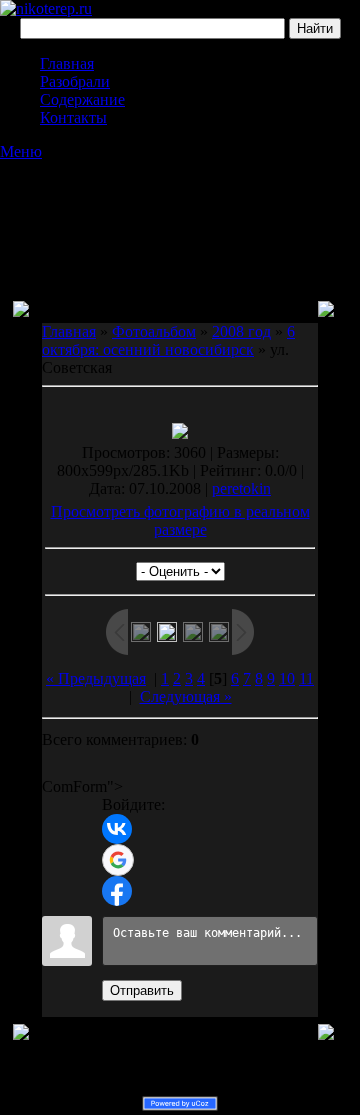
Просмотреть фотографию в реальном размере (180, 520)
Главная (67, 63)
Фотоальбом (154, 331)
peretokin (241, 488)
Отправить (142, 990)
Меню (21, 151)
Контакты (73, 117)
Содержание (82, 99)
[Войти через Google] (118, 860)
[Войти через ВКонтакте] (117, 829)
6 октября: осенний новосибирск (168, 340)
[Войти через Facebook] (117, 891)
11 (306, 678)
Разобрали (75, 81)
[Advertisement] (180, 211)
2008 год (241, 331)
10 (287, 678)
